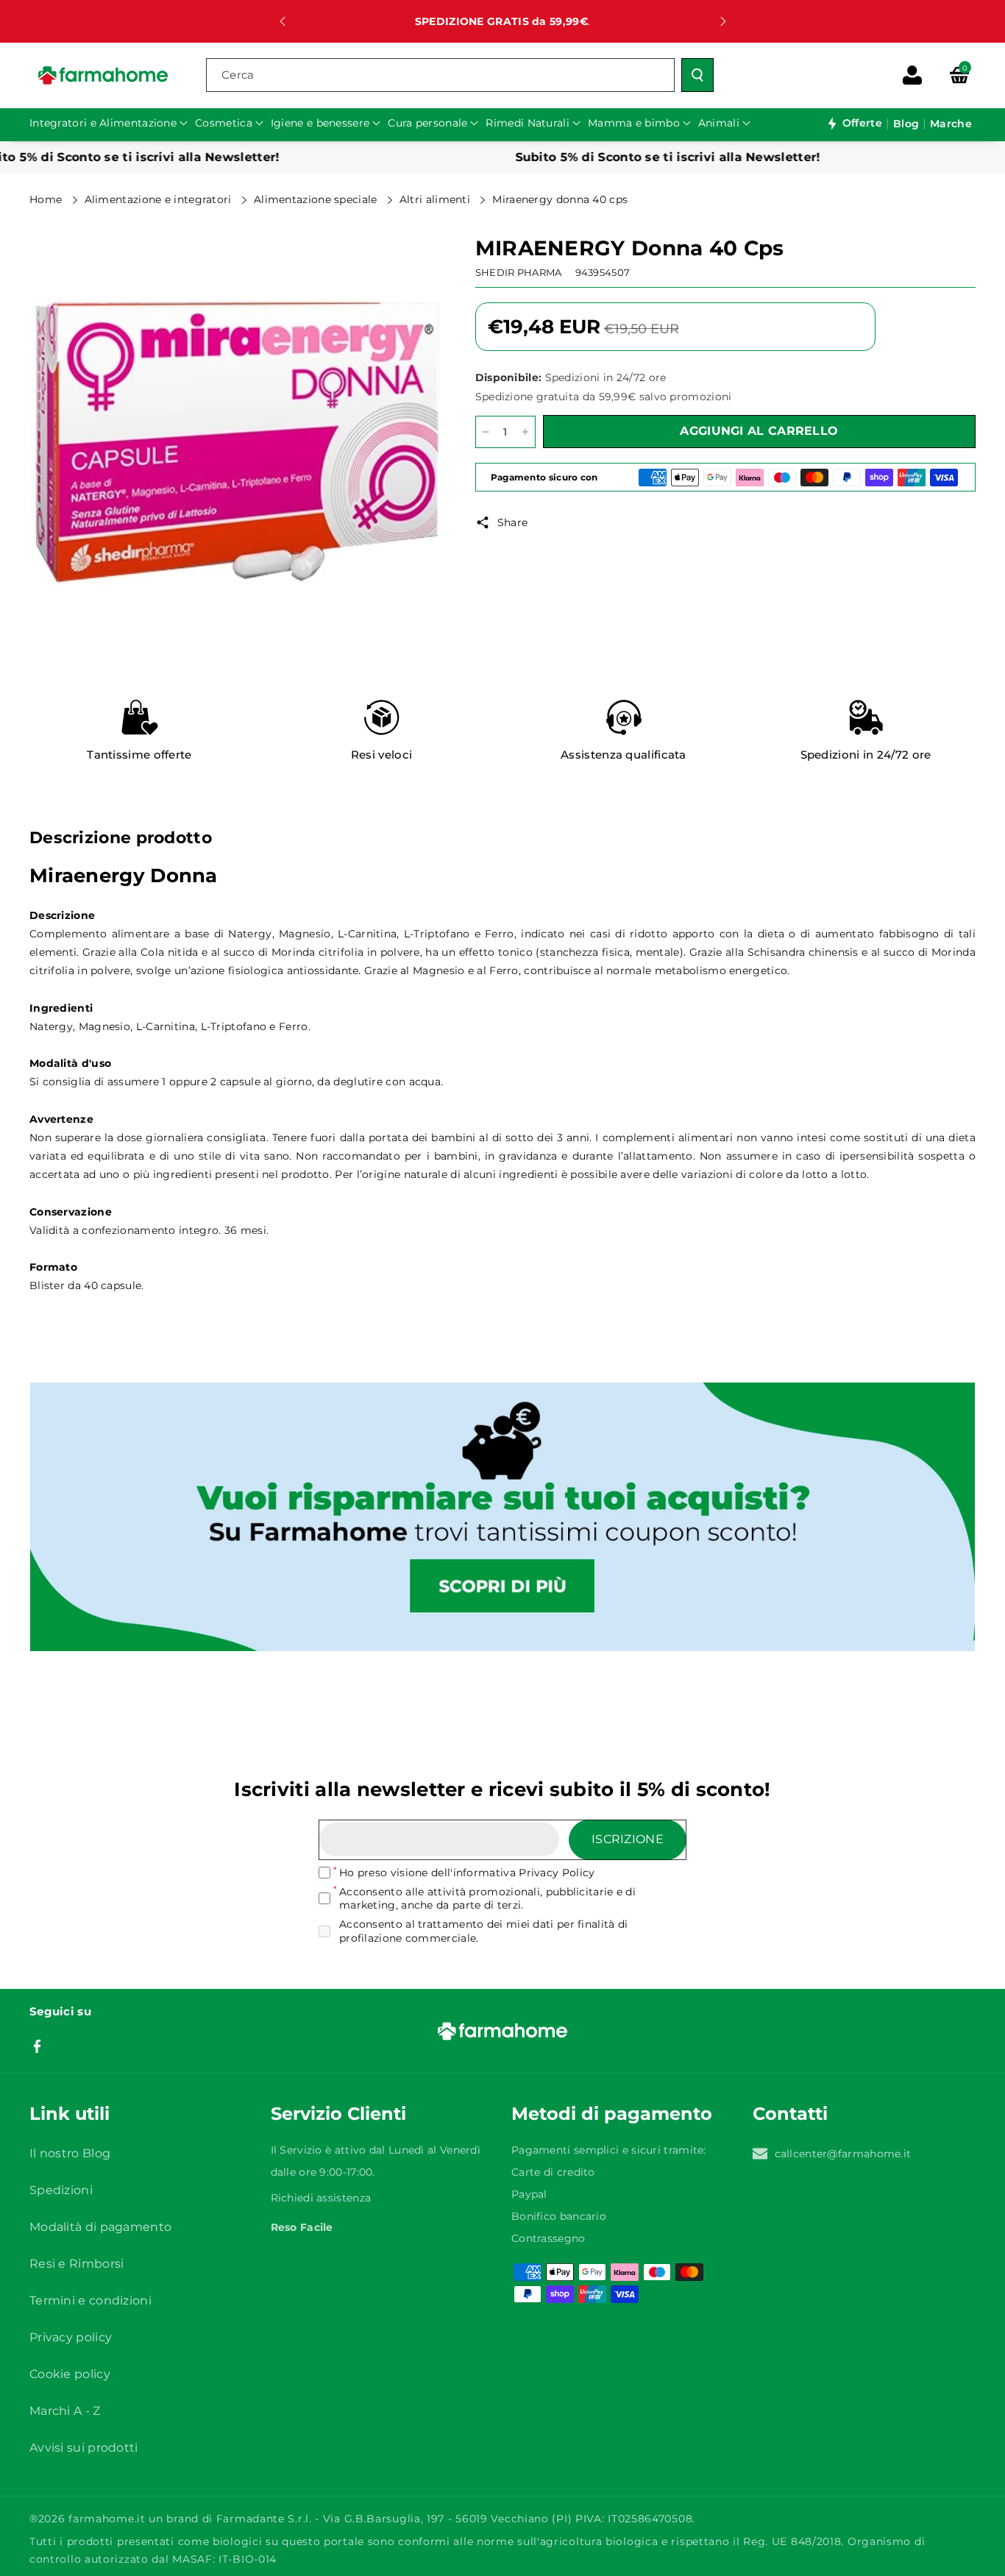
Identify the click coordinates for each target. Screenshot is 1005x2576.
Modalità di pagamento (100, 2227)
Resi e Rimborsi (77, 2264)
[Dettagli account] (912, 75)
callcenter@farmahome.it (843, 2154)
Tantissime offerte (139, 755)
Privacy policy (71, 2337)
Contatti (790, 2114)
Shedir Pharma (519, 272)
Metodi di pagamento (612, 2114)
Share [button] (513, 522)
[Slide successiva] (723, 21)
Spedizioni (61, 2190)
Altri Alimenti (437, 199)
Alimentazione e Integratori (160, 199)
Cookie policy (70, 2374)
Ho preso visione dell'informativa (467, 1873)
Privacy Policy (557, 1873)
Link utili (70, 2114)
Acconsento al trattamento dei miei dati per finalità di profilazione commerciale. (484, 1931)
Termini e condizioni (90, 2300)
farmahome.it (107, 2519)
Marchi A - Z (65, 2411)
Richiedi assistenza (321, 2198)
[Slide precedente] (283, 21)
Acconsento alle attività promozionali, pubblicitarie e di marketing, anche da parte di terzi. (487, 1898)
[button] (959, 75)
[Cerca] (697, 75)
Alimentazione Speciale (317, 199)
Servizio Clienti (338, 2114)
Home (47, 199)
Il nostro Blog (70, 2153)
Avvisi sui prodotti (84, 2448)
